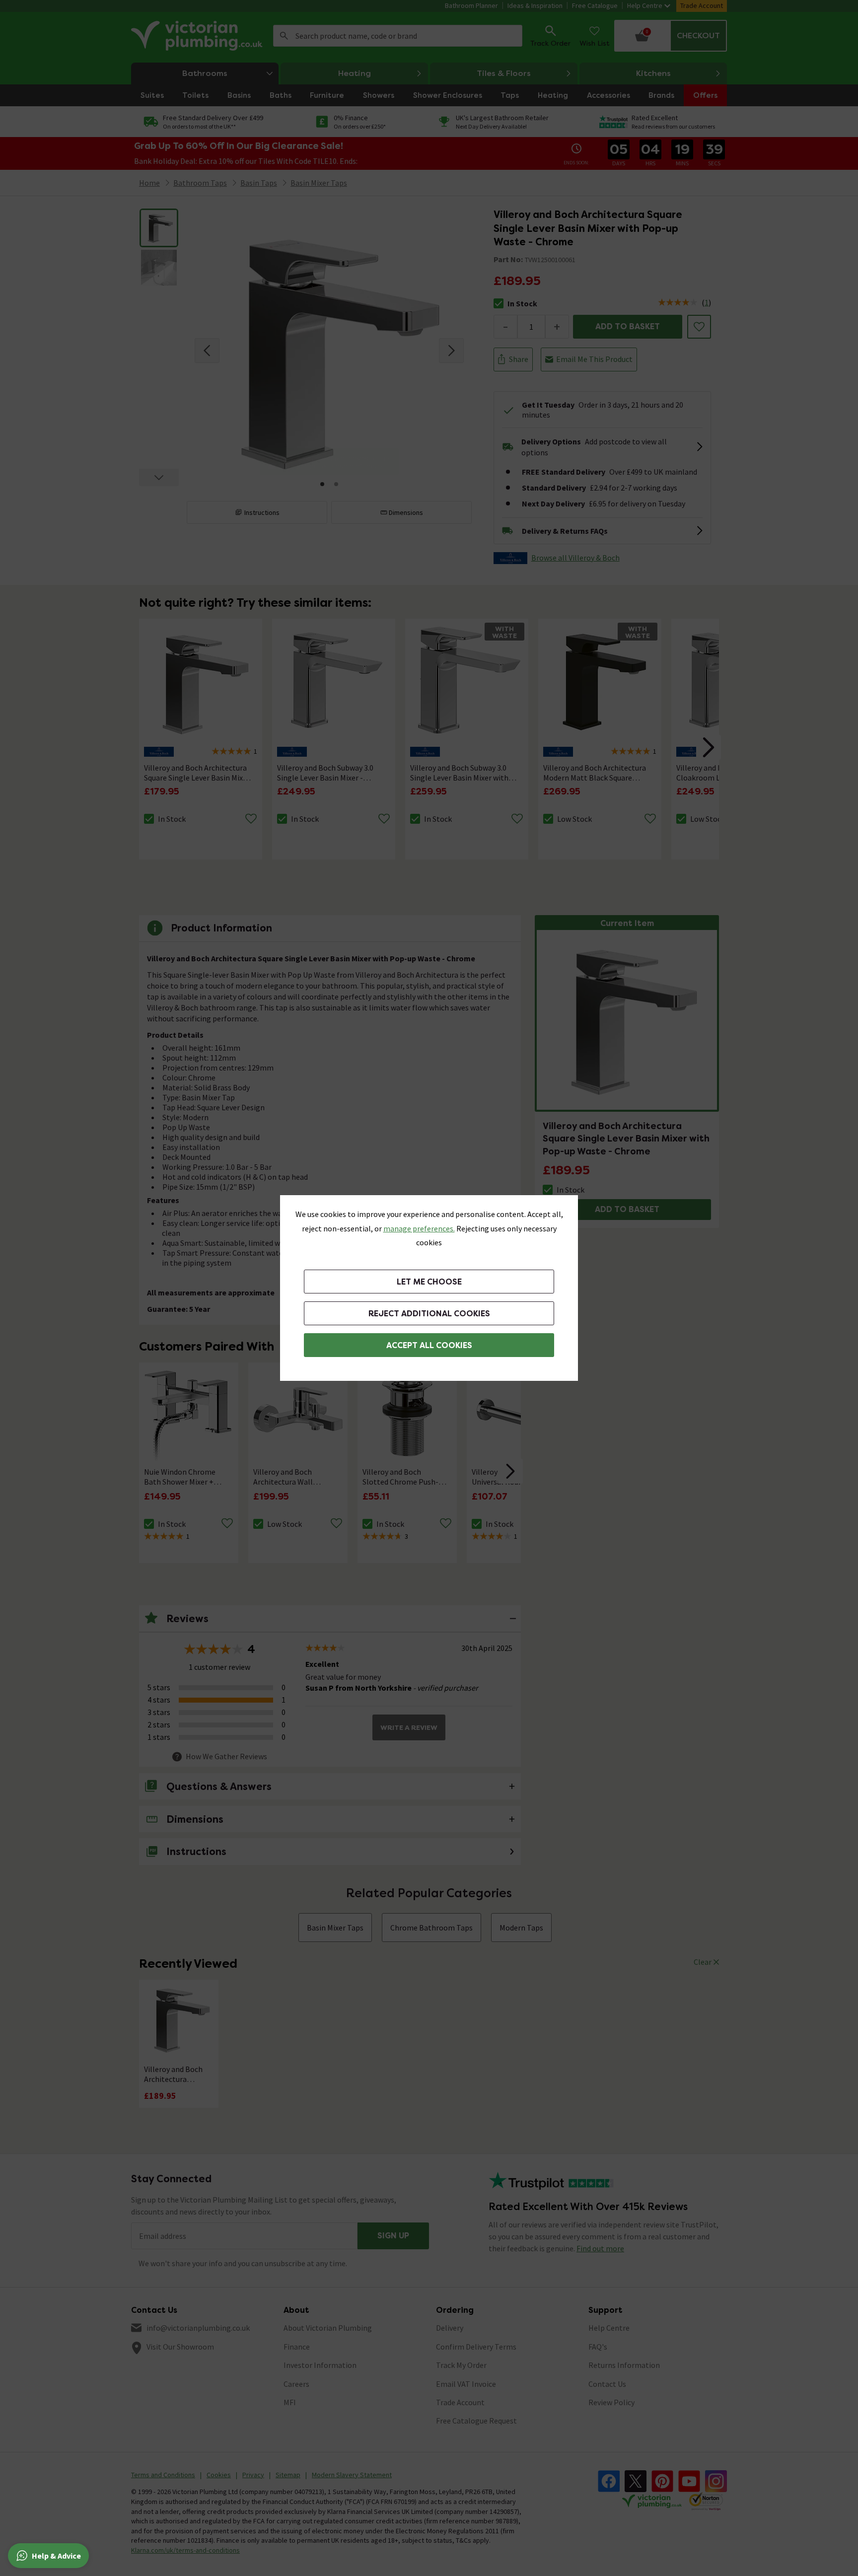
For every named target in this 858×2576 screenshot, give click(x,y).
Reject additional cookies (429, 1314)
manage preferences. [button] (419, 1228)
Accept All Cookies (429, 1345)
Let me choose (429, 1282)
